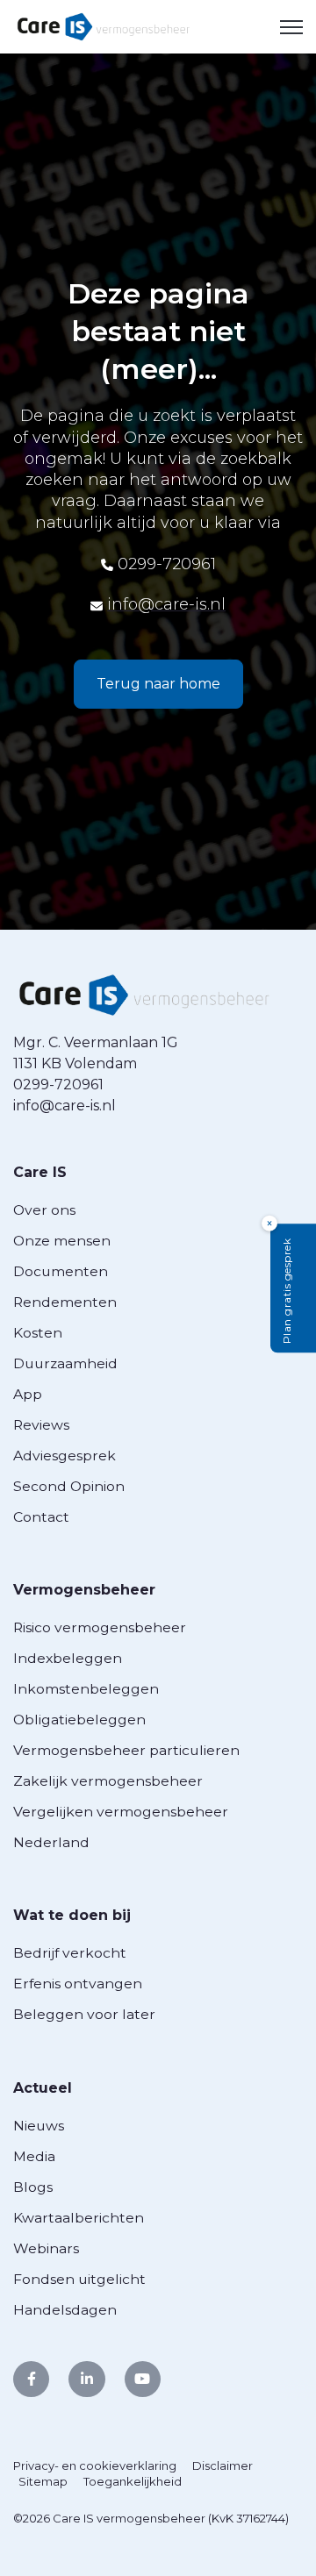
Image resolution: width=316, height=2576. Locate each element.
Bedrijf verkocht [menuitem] (70, 1953)
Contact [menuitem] (41, 1517)
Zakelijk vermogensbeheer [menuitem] (108, 1781)
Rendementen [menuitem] (65, 1302)
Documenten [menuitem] (61, 1271)
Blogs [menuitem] (33, 2187)
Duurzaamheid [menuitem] (65, 1363)
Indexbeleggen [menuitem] (68, 1658)
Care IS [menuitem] (40, 1172)
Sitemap (43, 2481)
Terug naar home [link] (158, 684)
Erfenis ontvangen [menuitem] (78, 1984)
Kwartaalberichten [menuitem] (79, 2218)
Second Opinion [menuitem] (69, 1486)
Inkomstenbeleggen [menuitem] (86, 1689)
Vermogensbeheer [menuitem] (84, 1590)
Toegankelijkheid (133, 2481)
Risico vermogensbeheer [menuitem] (100, 1627)
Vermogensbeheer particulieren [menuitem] (126, 1750)
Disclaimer (223, 2465)
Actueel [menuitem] (43, 2088)
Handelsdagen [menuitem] (65, 2310)
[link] (104, 26)
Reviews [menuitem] (41, 1425)
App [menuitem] (28, 1394)
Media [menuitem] (34, 2156)
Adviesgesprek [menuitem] (65, 1456)
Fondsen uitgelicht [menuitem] (79, 2279)
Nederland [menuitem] (51, 1842)
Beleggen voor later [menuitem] (84, 2014)
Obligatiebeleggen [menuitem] (79, 1720)
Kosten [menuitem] (38, 1333)
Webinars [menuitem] (46, 2248)
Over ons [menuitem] (44, 1210)
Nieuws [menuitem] (39, 2126)
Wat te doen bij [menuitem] (72, 1915)
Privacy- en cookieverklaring (95, 2465)
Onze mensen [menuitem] (62, 1241)
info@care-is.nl (166, 604)
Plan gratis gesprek (287, 1291)
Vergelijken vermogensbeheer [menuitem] (121, 1812)
